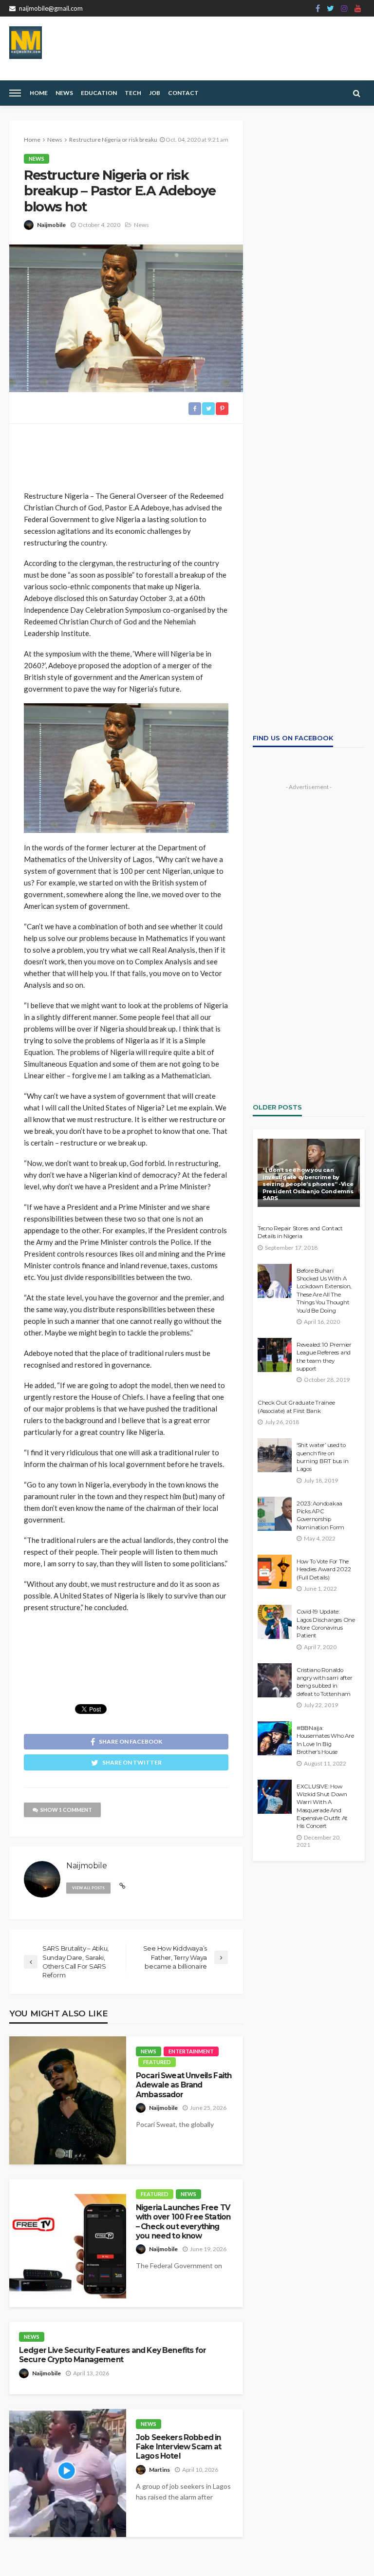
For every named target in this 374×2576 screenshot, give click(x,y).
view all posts (88, 1888)
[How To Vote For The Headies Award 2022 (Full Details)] (275, 1572)
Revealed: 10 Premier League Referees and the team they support (324, 1357)
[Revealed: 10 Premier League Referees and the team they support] (275, 1355)
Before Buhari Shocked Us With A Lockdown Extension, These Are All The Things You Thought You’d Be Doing (324, 1291)
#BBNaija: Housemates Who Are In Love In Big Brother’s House (325, 1740)
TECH (133, 93)
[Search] (356, 93)
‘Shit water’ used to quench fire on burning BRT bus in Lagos (322, 1457)
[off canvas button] (15, 93)
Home (39, 93)
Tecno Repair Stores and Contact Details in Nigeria (300, 1232)
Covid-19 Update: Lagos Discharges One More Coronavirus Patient (326, 1624)
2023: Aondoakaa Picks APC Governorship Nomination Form (320, 1515)
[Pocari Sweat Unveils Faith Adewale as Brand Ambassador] (68, 2100)
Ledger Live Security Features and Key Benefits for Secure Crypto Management (112, 2355)
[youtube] (358, 8)
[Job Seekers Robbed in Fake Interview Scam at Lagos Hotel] (68, 2473)
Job (155, 93)
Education (99, 93)
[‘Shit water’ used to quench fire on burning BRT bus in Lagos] (275, 1455)
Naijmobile (51, 225)
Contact (183, 93)
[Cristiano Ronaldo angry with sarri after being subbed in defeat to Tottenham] (275, 1680)
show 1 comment (66, 1810)
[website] (122, 1886)
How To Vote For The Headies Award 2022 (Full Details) (324, 1570)
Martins (159, 2470)
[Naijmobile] (26, 43)
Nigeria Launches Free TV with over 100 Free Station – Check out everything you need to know (183, 2222)
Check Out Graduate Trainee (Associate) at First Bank (296, 1407)
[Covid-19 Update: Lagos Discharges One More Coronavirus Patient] (275, 1622)
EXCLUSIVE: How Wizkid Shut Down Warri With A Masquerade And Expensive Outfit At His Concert (322, 1806)
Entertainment (191, 2051)
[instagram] (344, 8)
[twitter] (330, 8)
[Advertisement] (126, 453)
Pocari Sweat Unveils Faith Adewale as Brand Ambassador (184, 2085)
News (64, 93)
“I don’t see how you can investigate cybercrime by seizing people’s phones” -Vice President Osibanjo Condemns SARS (308, 1184)
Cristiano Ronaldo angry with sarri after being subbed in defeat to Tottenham (324, 1682)
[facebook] (318, 8)
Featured (157, 2062)
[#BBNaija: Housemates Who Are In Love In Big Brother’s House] (275, 1738)
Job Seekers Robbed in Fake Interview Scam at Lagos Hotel (179, 2447)
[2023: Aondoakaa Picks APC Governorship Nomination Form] (275, 1514)
